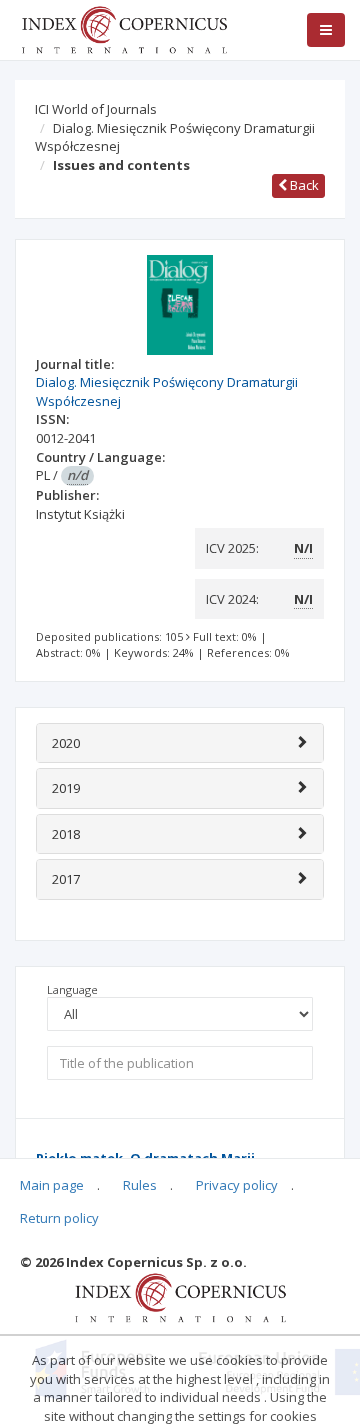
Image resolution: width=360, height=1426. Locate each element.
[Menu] (326, 30)
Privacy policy (237, 1185)
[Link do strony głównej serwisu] (124, 28)
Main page (52, 1185)
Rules (140, 1185)
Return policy (59, 1218)
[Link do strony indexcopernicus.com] (180, 1296)
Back (303, 185)
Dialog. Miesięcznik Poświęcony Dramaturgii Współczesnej (175, 137)
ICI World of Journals (96, 109)
